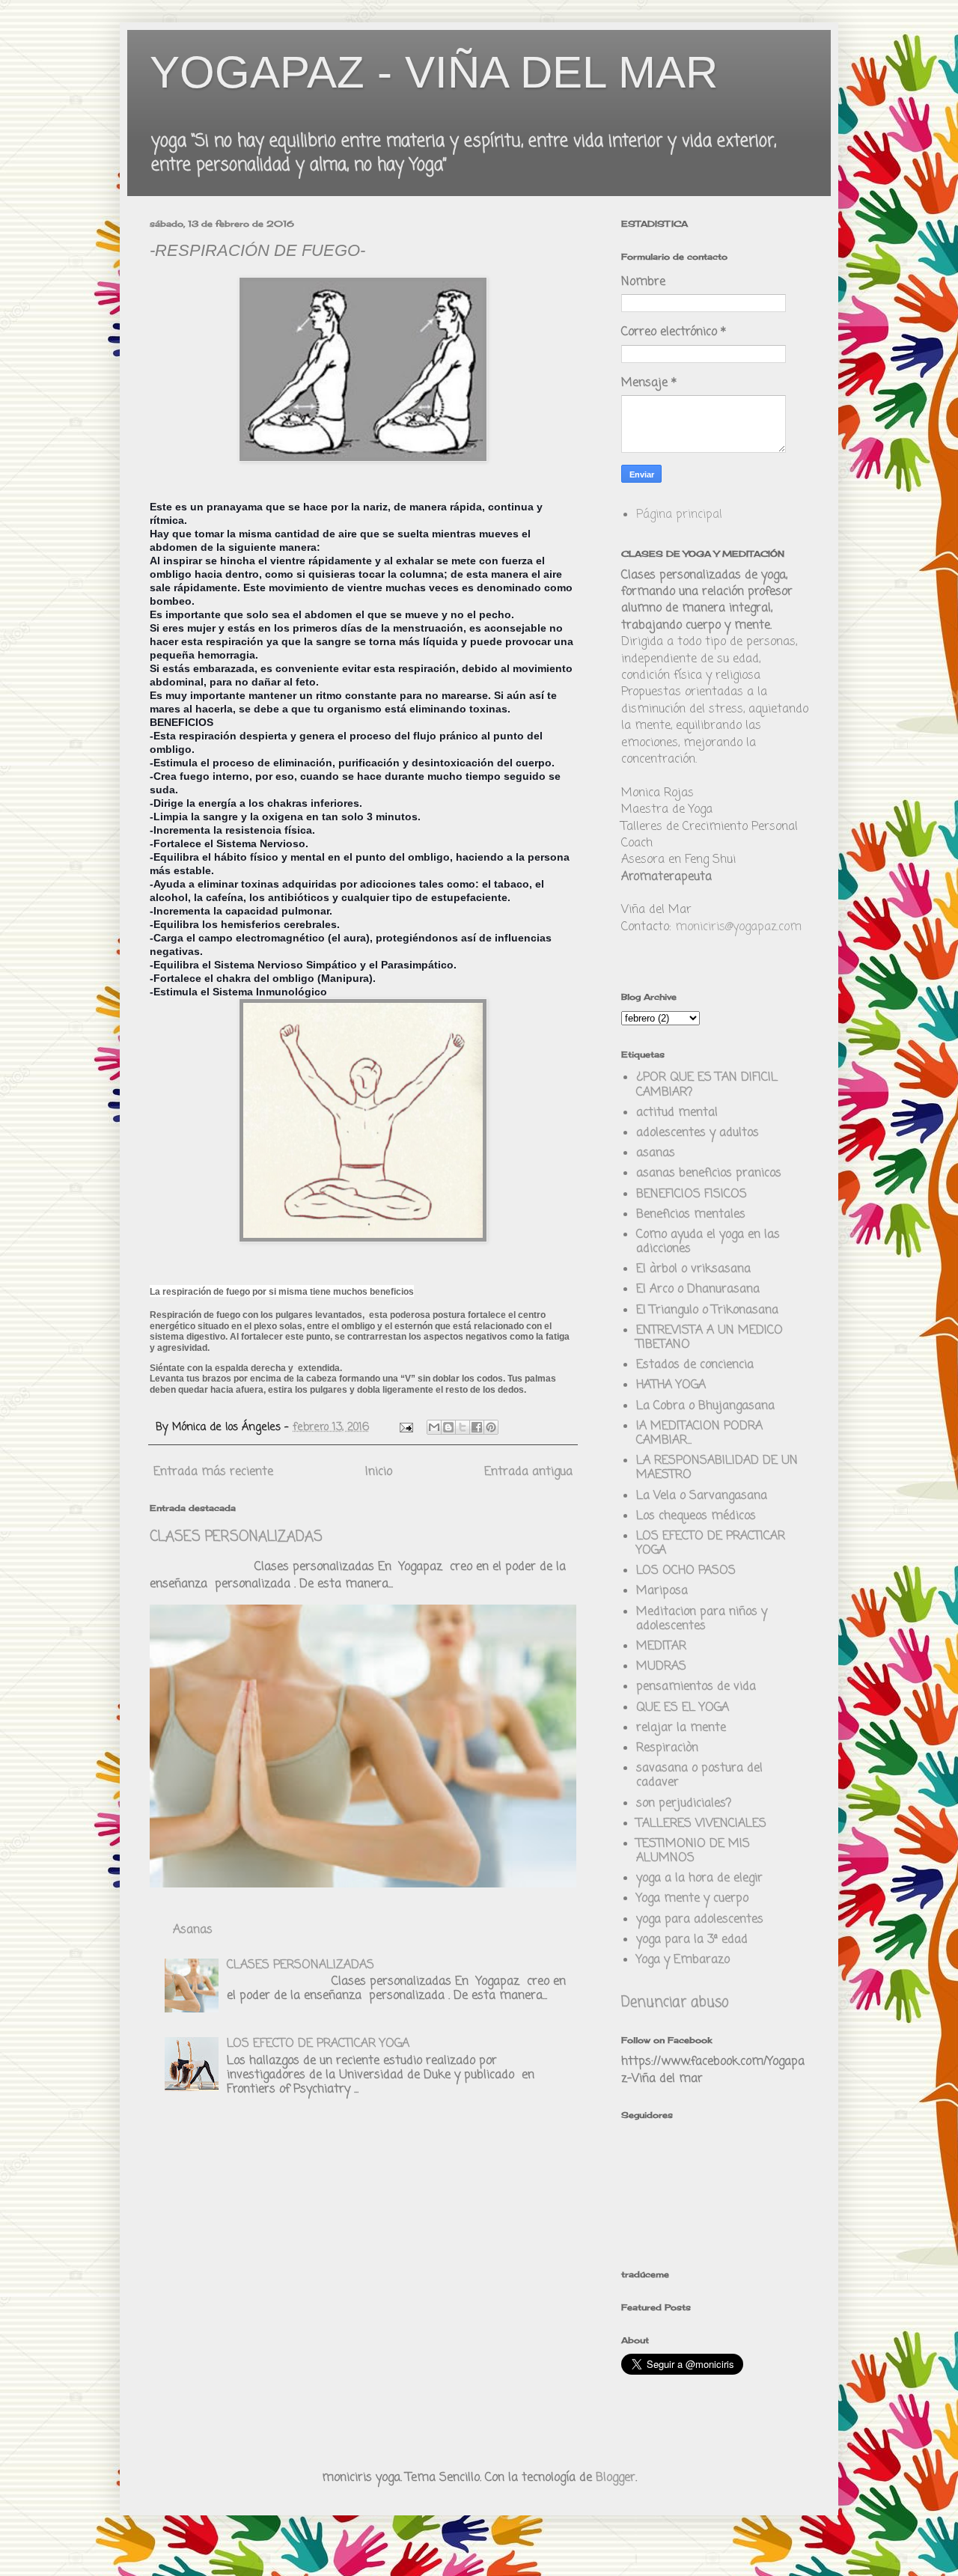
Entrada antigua (528, 1472)
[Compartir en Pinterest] (491, 1427)
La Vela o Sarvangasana (702, 1496)
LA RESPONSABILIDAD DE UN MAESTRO (717, 1468)
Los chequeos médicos (696, 1516)
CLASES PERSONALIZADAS (236, 1537)
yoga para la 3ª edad (692, 1940)
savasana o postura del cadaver (699, 1776)
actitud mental (677, 1113)
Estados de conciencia (695, 1365)
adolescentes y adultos (698, 1133)
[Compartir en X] (463, 1427)
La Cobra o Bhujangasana (705, 1406)
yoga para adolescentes (700, 1920)
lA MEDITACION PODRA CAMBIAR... (699, 1434)
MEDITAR (661, 1646)
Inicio (379, 1472)
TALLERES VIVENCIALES (701, 1824)
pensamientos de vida (696, 1687)
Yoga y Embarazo (683, 1960)
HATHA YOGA (671, 1385)
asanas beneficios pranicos (709, 1173)
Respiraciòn (667, 1748)
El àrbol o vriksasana (693, 1269)
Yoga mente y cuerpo (692, 1899)
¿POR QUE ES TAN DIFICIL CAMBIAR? (707, 1085)
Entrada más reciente (213, 1472)
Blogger (616, 2478)
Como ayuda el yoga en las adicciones (708, 1242)
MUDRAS (661, 1667)
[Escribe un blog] (448, 1427)
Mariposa (662, 1591)
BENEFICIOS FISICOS (692, 1194)
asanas (656, 1153)
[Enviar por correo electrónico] (434, 1427)
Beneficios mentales (691, 1215)
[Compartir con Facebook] (477, 1427)
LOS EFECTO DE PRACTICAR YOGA (318, 2044)
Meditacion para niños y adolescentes (702, 1619)
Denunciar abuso (675, 2003)
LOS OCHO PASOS (686, 1571)
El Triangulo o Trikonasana (707, 1310)
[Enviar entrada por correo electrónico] (406, 1427)
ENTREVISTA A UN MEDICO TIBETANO (710, 1338)
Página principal (679, 515)
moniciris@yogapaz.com (738, 927)
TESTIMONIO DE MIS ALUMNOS (693, 1851)
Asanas (193, 1930)
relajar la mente (681, 1728)
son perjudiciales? (684, 1804)
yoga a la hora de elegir (699, 1878)
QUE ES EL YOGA (683, 1708)
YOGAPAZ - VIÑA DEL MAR (434, 72)
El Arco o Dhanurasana (698, 1289)
